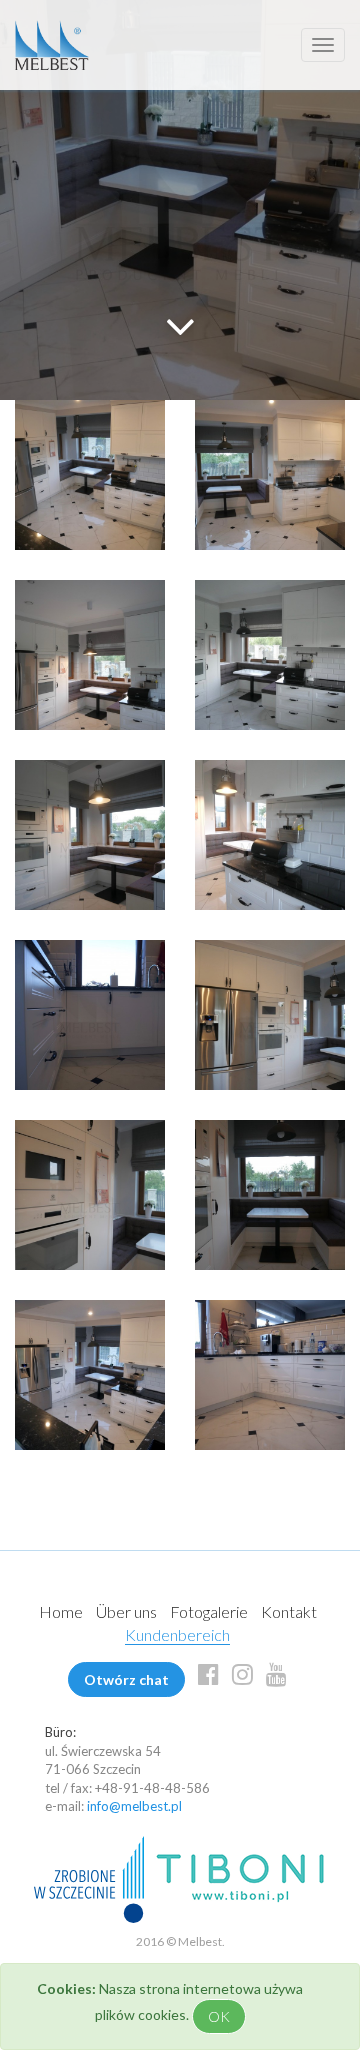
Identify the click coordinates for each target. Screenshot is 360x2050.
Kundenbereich (177, 1634)
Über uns (126, 1611)
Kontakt (289, 1611)
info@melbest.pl (134, 1806)
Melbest (52, 45)
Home (61, 1611)
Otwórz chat (126, 1679)
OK (219, 2016)
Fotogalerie (209, 1611)
